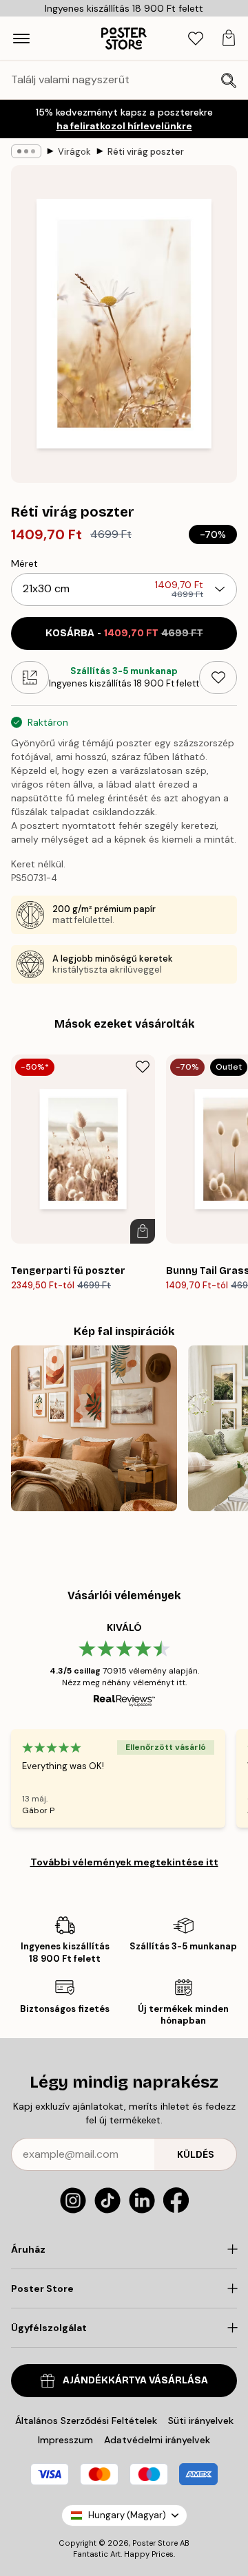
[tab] (196, 39)
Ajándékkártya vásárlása (135, 2380)
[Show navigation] (21, 39)
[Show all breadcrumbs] (26, 151)
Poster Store (155, 2543)
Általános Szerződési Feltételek (86, 2421)
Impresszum (65, 2440)
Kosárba (124, 633)
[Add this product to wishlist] (218, 678)
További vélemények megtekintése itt (124, 1862)
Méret (24, 563)
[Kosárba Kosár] (143, 1231)
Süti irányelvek (201, 2421)
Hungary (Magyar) (127, 2515)
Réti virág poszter (146, 152)
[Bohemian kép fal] (94, 1428)
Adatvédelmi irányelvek (157, 2440)
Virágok (74, 152)
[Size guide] (30, 678)
